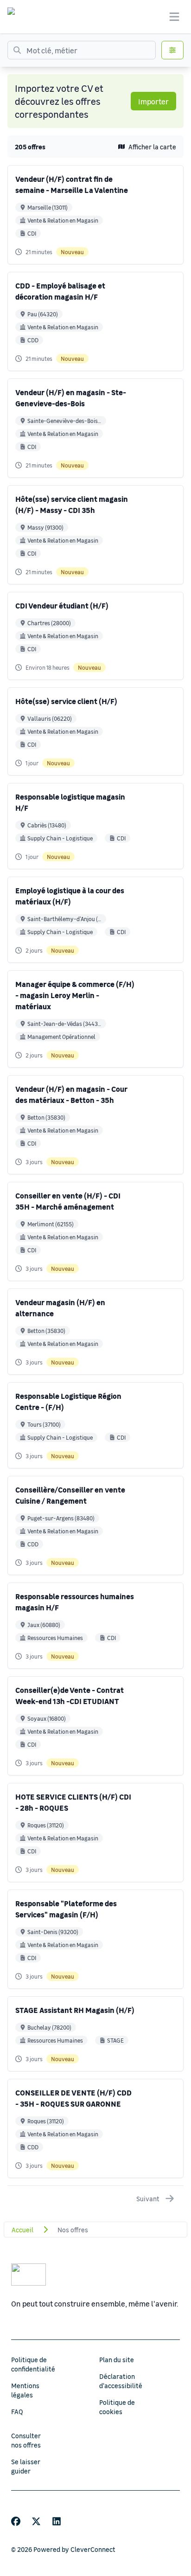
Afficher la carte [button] (152, 147)
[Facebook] (16, 2521)
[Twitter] (36, 2521)
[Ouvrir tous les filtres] (172, 50)
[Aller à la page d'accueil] (20, 17)
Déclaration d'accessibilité (121, 2381)
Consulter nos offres (26, 2440)
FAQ (17, 2411)
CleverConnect (93, 2549)
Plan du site (117, 2359)
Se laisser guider (26, 2466)
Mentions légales (25, 2390)
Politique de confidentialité (33, 2364)
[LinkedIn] (57, 2521)
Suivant (148, 2198)
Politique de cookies (117, 2407)
